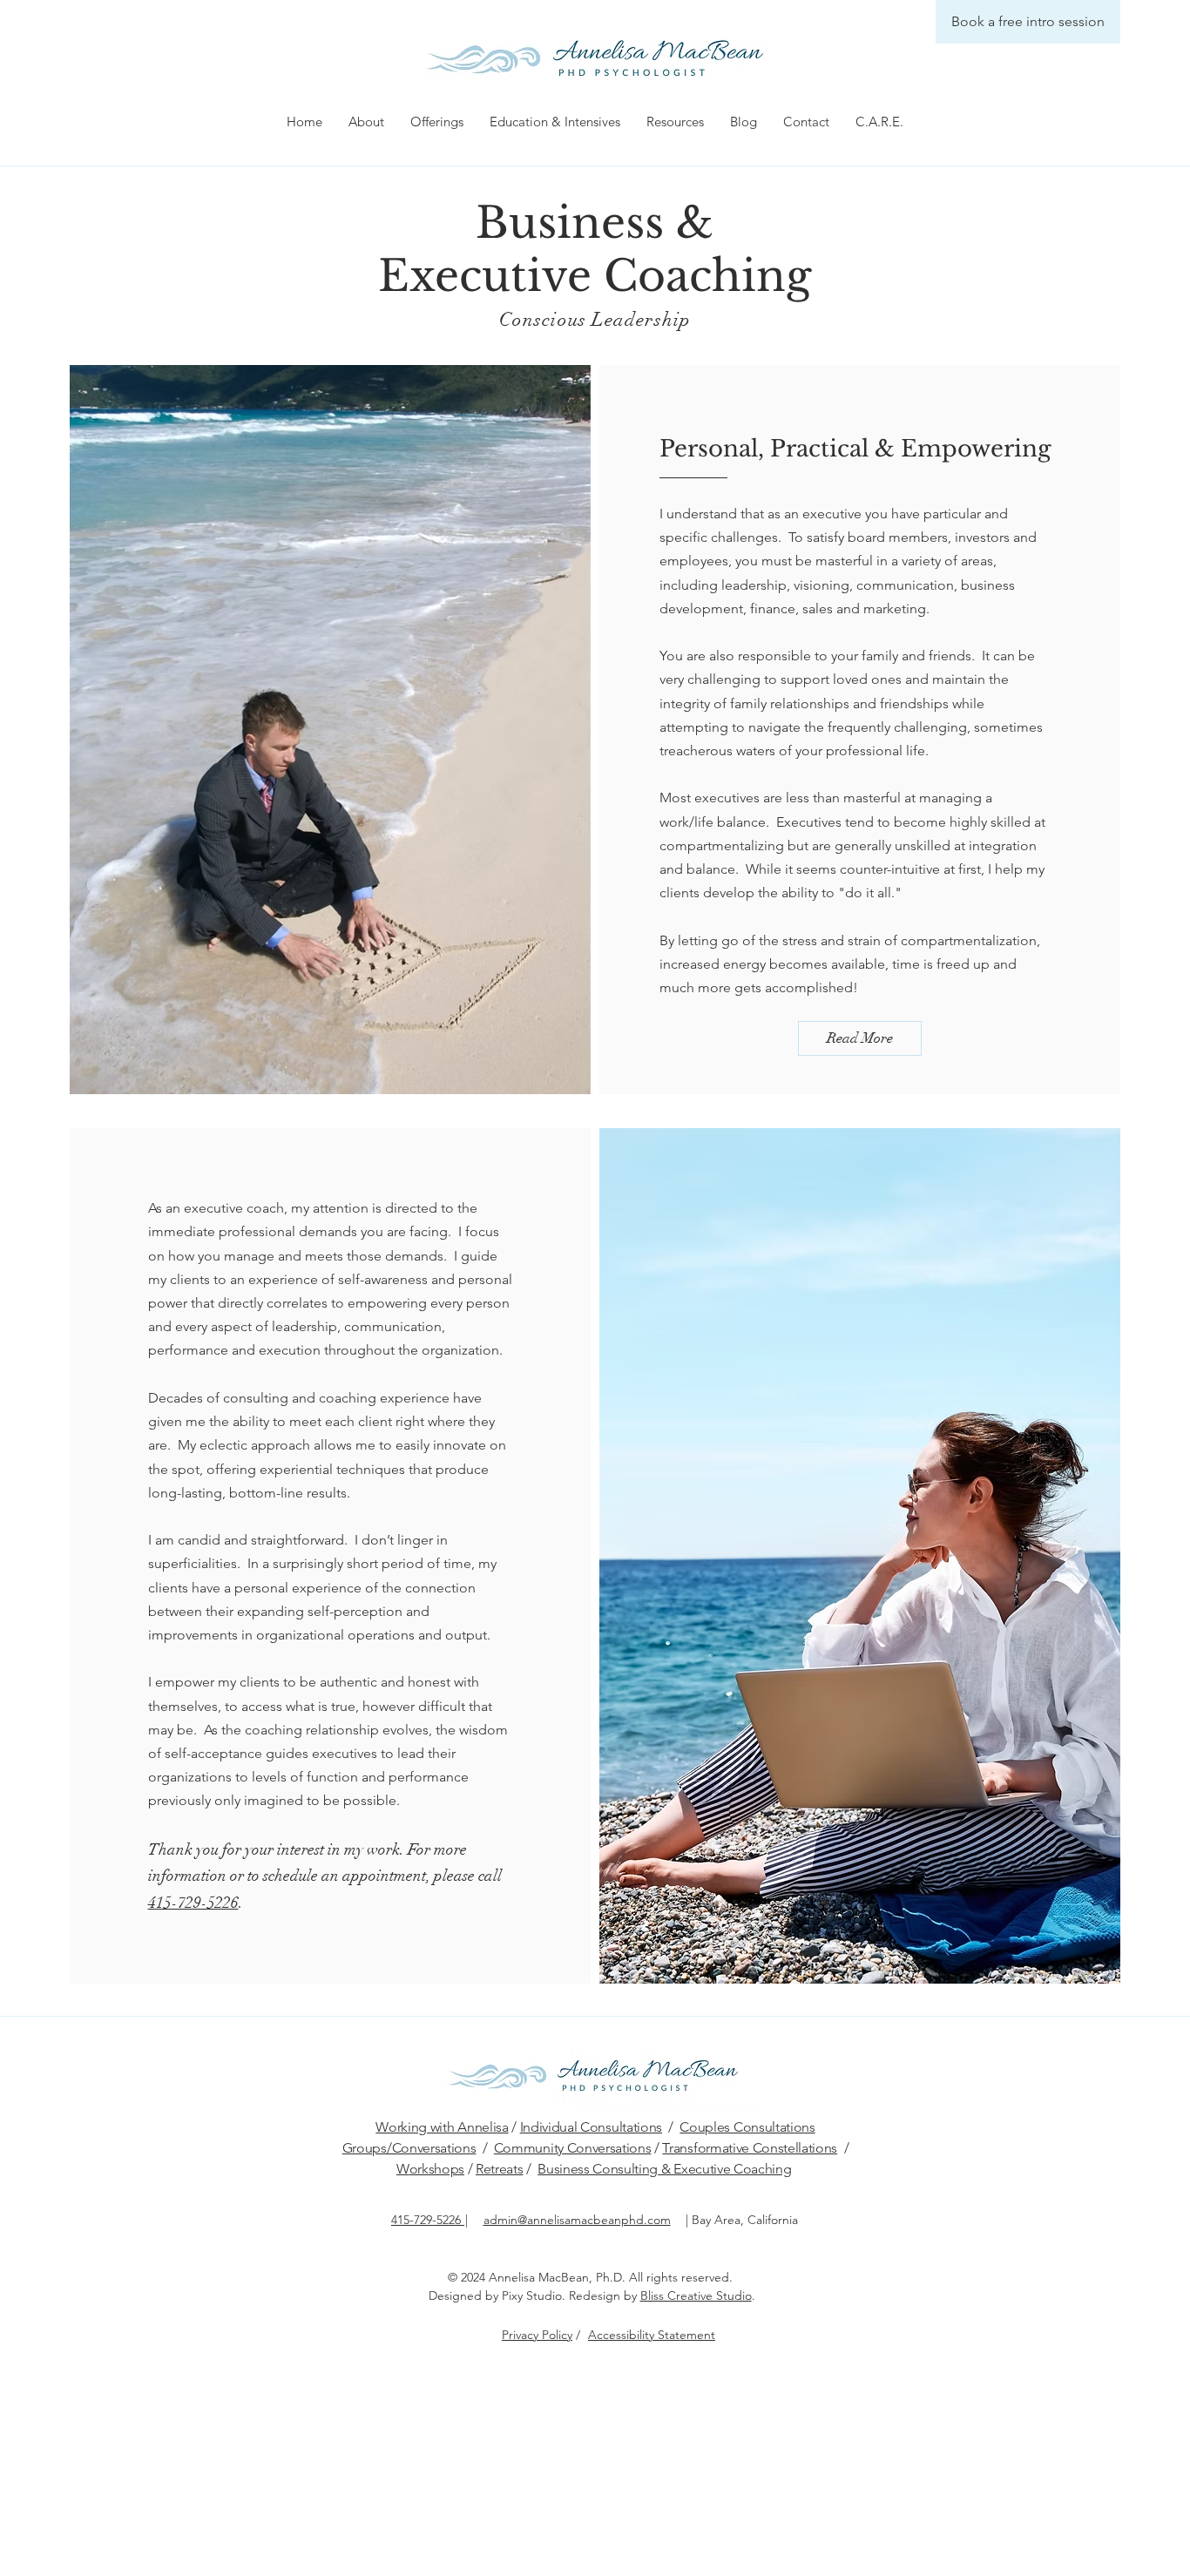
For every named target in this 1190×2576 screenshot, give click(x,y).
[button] (366, 122)
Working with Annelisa (442, 2127)
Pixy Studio (532, 2295)
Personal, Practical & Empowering (855, 449)
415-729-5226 (193, 1903)
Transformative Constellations (750, 2148)
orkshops (437, 2169)
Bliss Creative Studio (696, 2295)
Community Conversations (573, 2148)
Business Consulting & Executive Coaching (664, 2169)
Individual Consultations (591, 2127)
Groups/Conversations (409, 2148)
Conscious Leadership (595, 319)
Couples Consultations (747, 2127)
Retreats (499, 2169)
